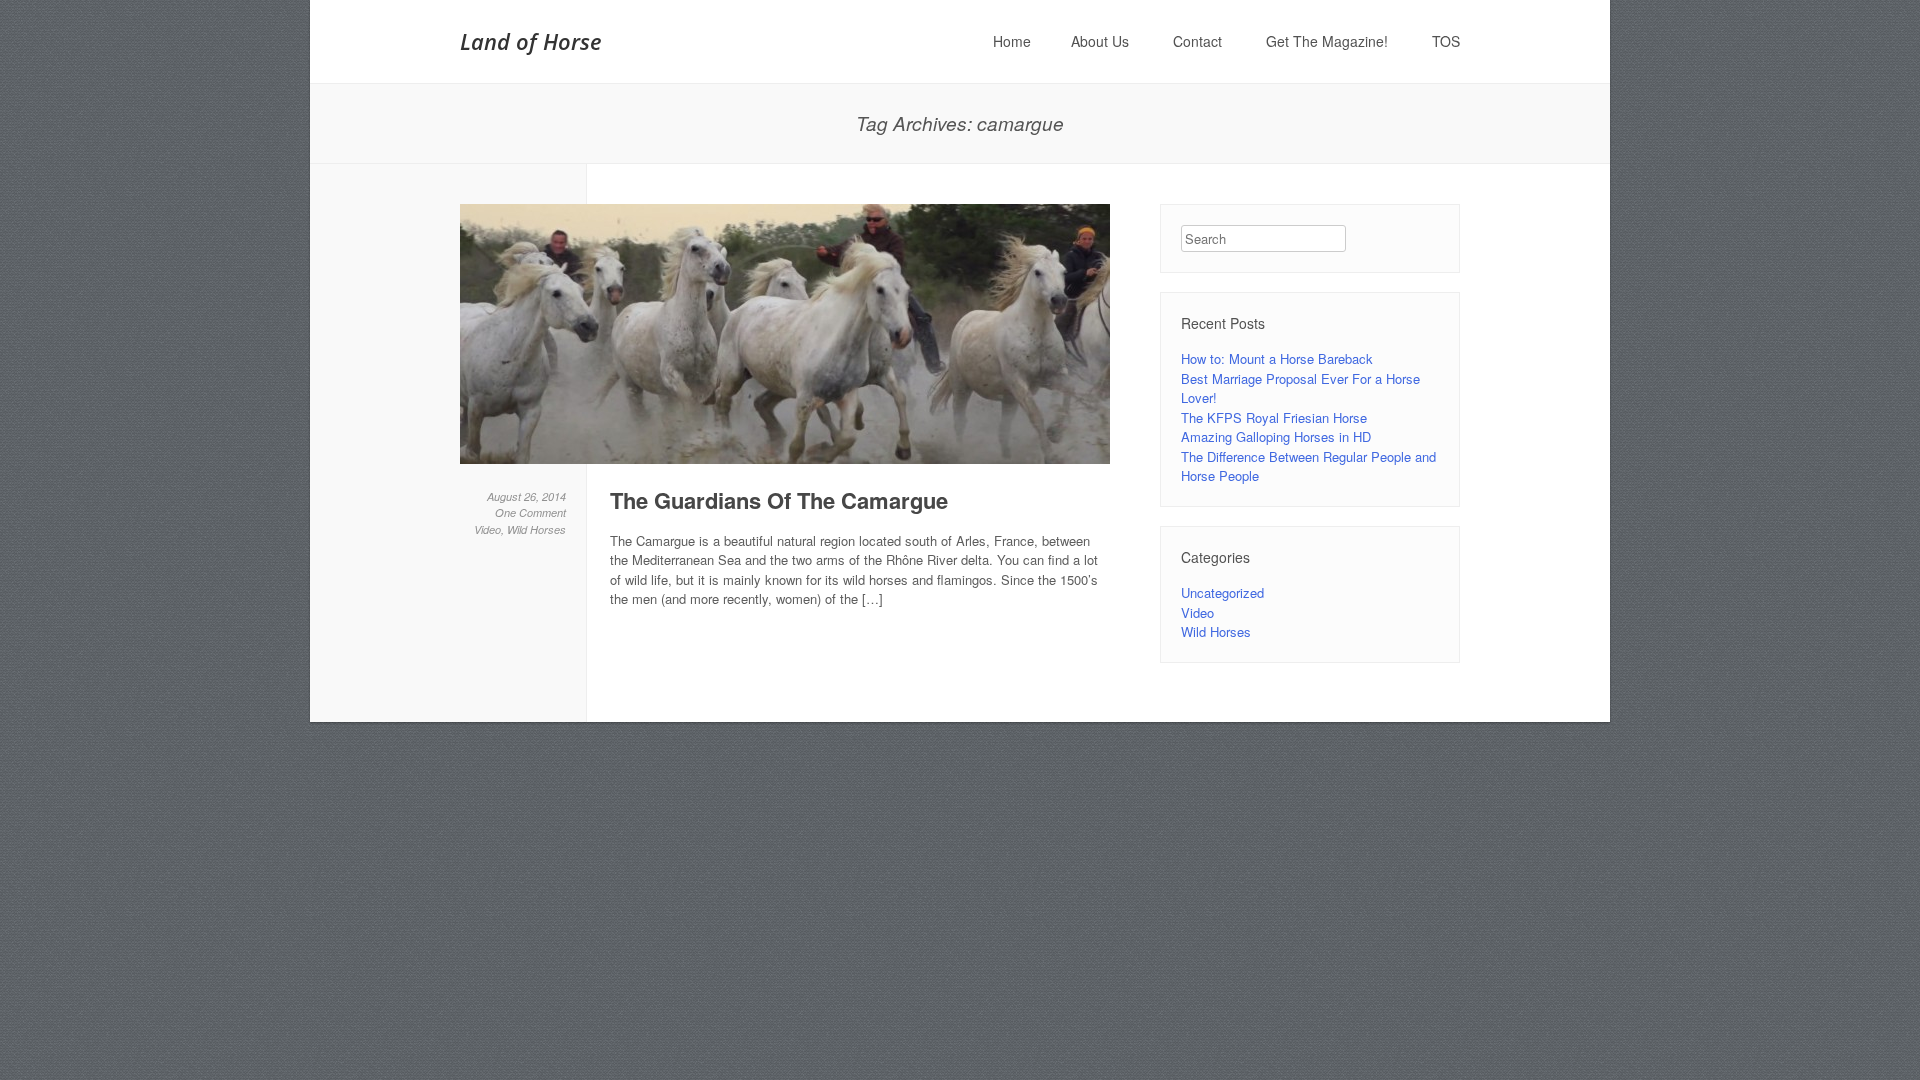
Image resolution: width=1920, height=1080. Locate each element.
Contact (1197, 41)
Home (1012, 41)
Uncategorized (1222, 592)
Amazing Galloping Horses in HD (1276, 436)
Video (487, 529)
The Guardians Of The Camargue (779, 500)
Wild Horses (536, 529)
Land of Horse (531, 41)
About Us (1100, 41)
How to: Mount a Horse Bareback (1277, 358)
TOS (1446, 41)
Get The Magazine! (1327, 41)
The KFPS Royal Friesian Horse (1274, 417)
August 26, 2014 (526, 496)
